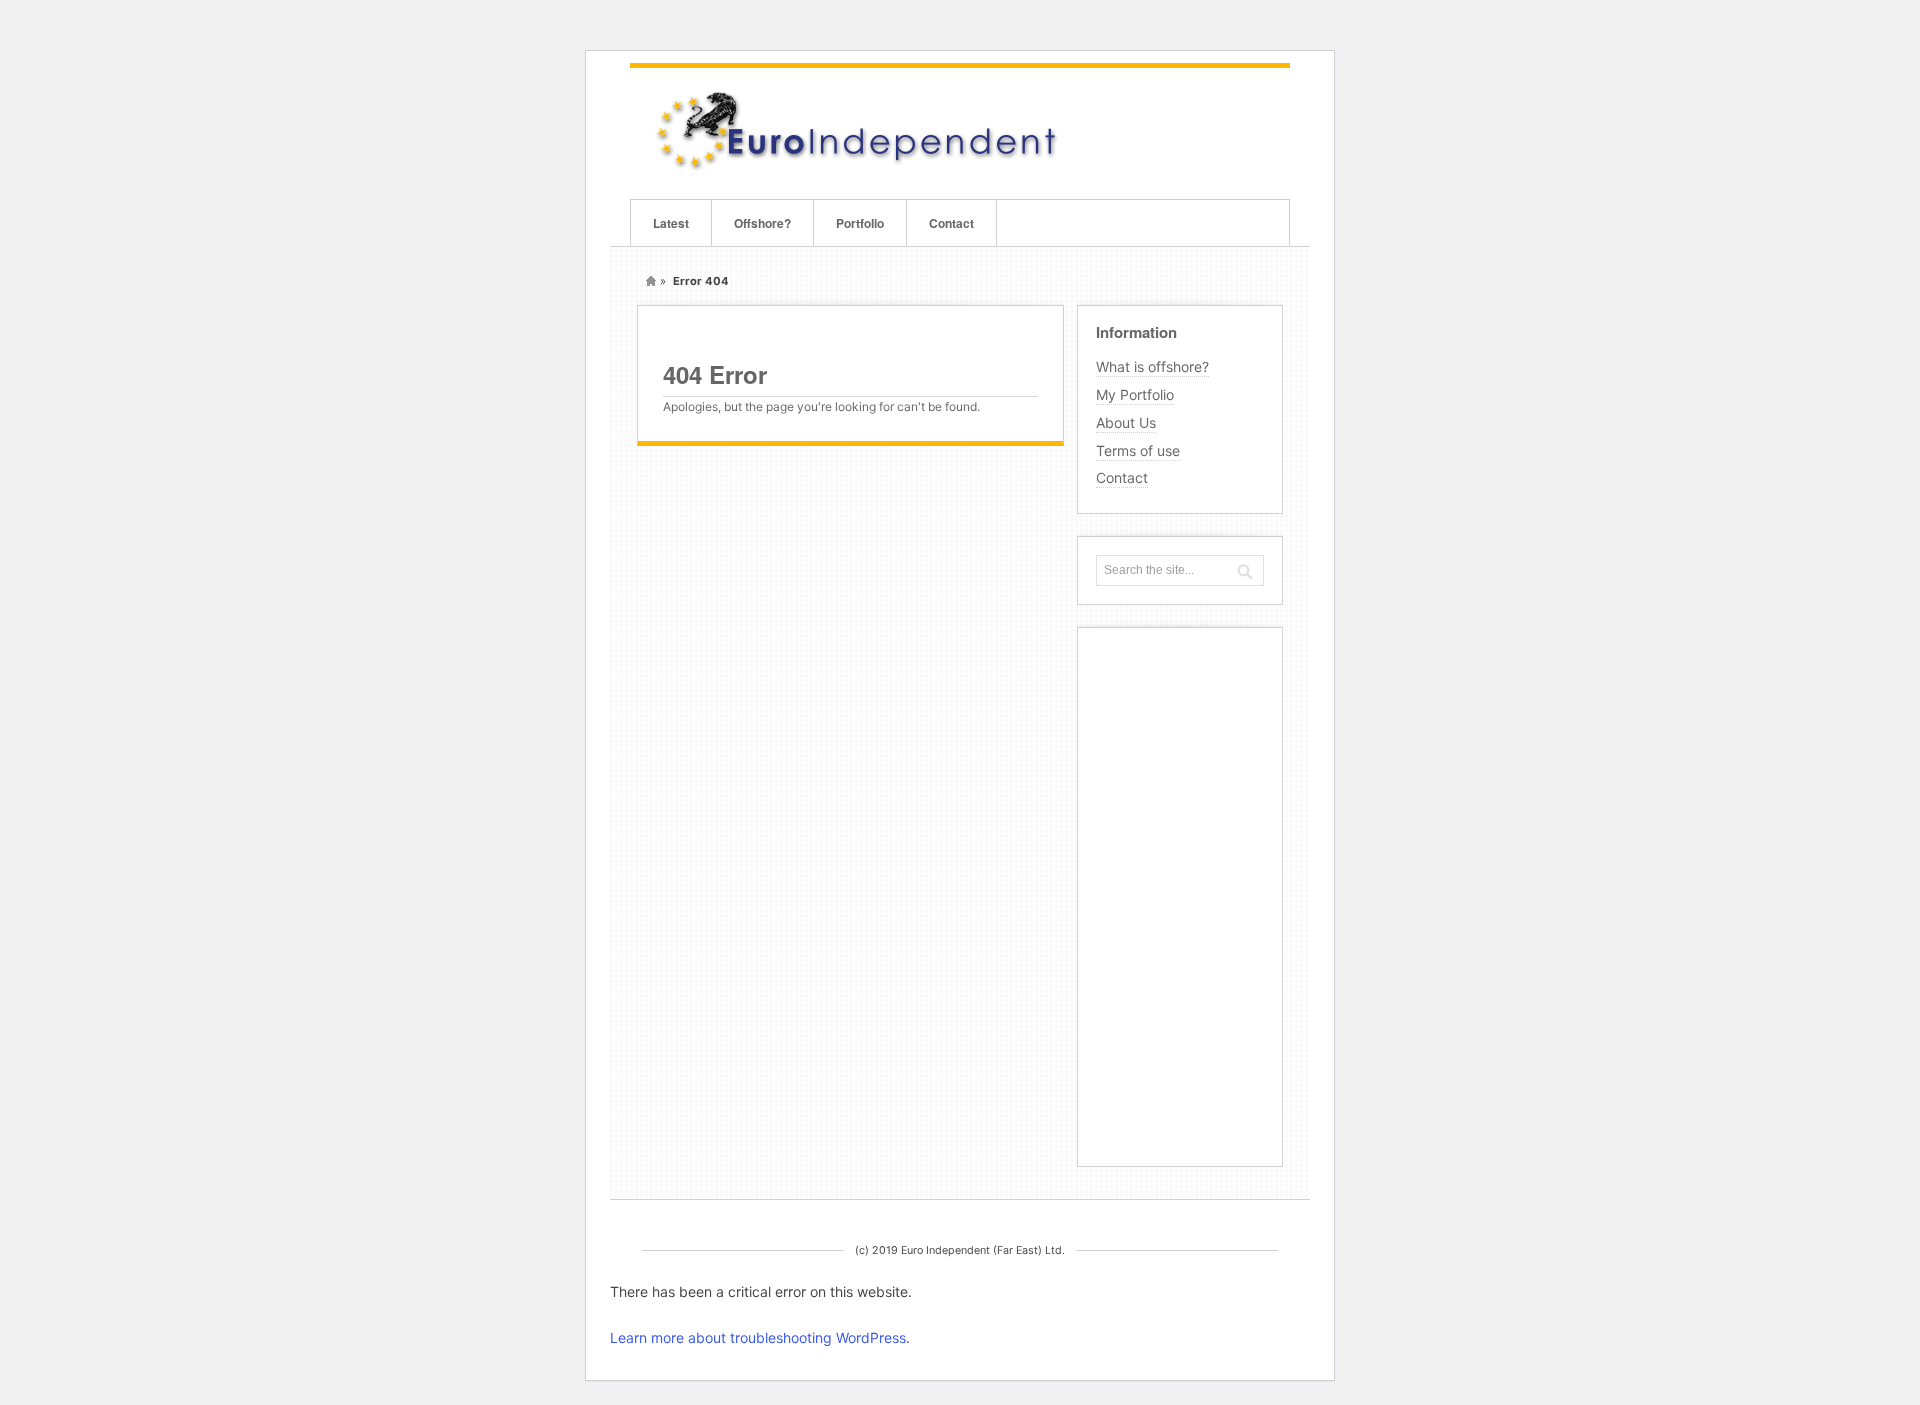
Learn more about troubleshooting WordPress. (760, 1337)
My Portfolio (1135, 394)
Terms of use (1138, 450)
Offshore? (762, 223)
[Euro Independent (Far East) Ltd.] (855, 168)
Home (651, 281)
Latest (671, 223)
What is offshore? (1152, 366)
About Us (1126, 422)
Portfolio (860, 223)
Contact (951, 223)
